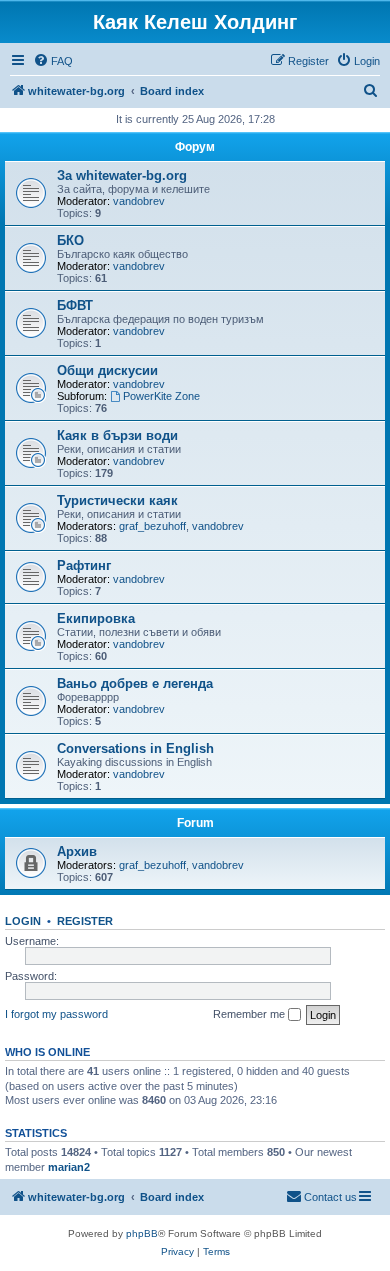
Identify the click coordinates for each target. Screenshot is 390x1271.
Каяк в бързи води (117, 435)
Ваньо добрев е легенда (135, 683)
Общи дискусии (107, 370)
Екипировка (96, 618)
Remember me (250, 1014)
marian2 (69, 1167)
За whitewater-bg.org (122, 175)
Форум (195, 147)
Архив (77, 851)
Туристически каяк (117, 500)
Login (23, 921)
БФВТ (75, 305)
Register (85, 921)
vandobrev (139, 201)
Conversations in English (135, 748)
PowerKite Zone (161, 396)
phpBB (142, 1233)
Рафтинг (84, 565)
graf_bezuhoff (152, 526)
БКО (70, 240)
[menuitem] (53, 61)
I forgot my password (56, 1014)
